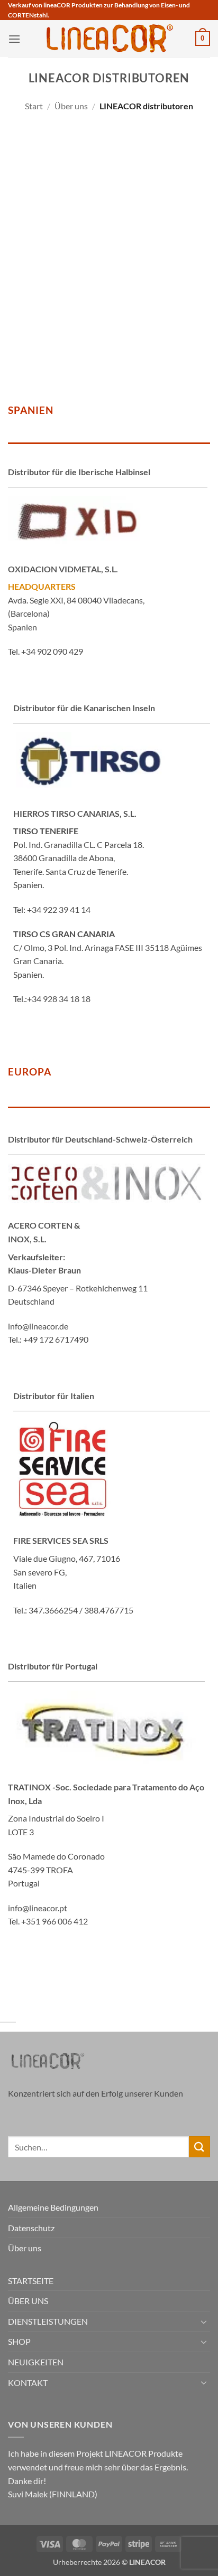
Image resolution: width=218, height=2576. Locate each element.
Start (34, 106)
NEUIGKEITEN (36, 2362)
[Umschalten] (204, 2322)
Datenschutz (31, 2228)
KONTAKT (28, 2382)
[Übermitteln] (199, 2146)
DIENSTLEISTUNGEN (48, 2321)
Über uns (71, 106)
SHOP (19, 2341)
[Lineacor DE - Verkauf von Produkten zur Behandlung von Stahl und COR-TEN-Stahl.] (109, 39)
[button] (14, 39)
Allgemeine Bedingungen (53, 2207)
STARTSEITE (31, 2281)
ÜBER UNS (28, 2301)
